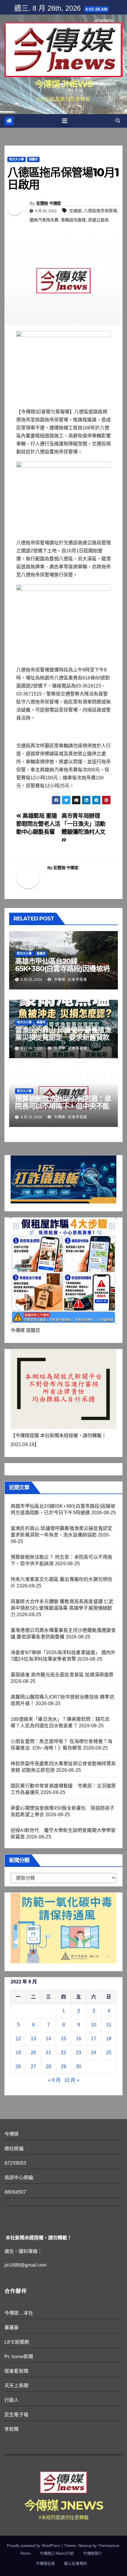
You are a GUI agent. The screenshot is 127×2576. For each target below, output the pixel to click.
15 (63, 2039)
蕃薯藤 (12, 2328)
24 (94, 2053)
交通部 (75, 211)
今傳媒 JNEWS (63, 84)
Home (25, 2553)
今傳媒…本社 (19, 2313)
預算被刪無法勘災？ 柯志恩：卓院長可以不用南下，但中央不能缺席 (63, 1106)
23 (79, 2053)
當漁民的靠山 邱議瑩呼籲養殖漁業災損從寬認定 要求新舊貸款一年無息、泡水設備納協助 (63, 1037)
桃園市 (33, 159)
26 (18, 2066)
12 (18, 2039)
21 (48, 2053)
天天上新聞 (16, 2386)
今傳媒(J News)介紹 (57, 2553)
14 (48, 2039)
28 (48, 2066)
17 (94, 2039)
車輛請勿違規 (73, 220)
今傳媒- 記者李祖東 (70, 980)
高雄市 (41, 953)
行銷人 (12, 2400)
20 (33, 2053)
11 (109, 2025)
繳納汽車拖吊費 (44, 220)
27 (33, 2066)
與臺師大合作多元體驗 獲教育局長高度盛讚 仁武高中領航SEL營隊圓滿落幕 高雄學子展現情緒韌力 (62, 1608)
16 (79, 2039)
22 (63, 2053)
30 (79, 2066)
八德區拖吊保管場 (100, 211)
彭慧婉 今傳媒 (49, 203)
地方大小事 (17, 159)
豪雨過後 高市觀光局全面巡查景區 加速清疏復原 (62, 1675)
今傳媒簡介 (93, 2553)
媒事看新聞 (16, 2371)
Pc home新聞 (19, 2357)
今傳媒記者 (45, 2563)
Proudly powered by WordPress (34, 2546)
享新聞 (12, 2429)
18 (109, 2039)
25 (109, 2053)
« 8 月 (54, 2080)
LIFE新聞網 (17, 2342)
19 (18, 2053)
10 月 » (72, 2080)
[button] (118, 121)
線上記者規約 (76, 2563)
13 (33, 2039)
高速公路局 (98, 220)
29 (63, 2066)
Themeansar (109, 2546)
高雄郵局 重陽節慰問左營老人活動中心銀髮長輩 (38, 824)
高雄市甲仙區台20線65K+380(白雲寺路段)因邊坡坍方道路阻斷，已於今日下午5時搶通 (62, 972)
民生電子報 (16, 2415)
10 (94, 2025)
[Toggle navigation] (65, 121)
